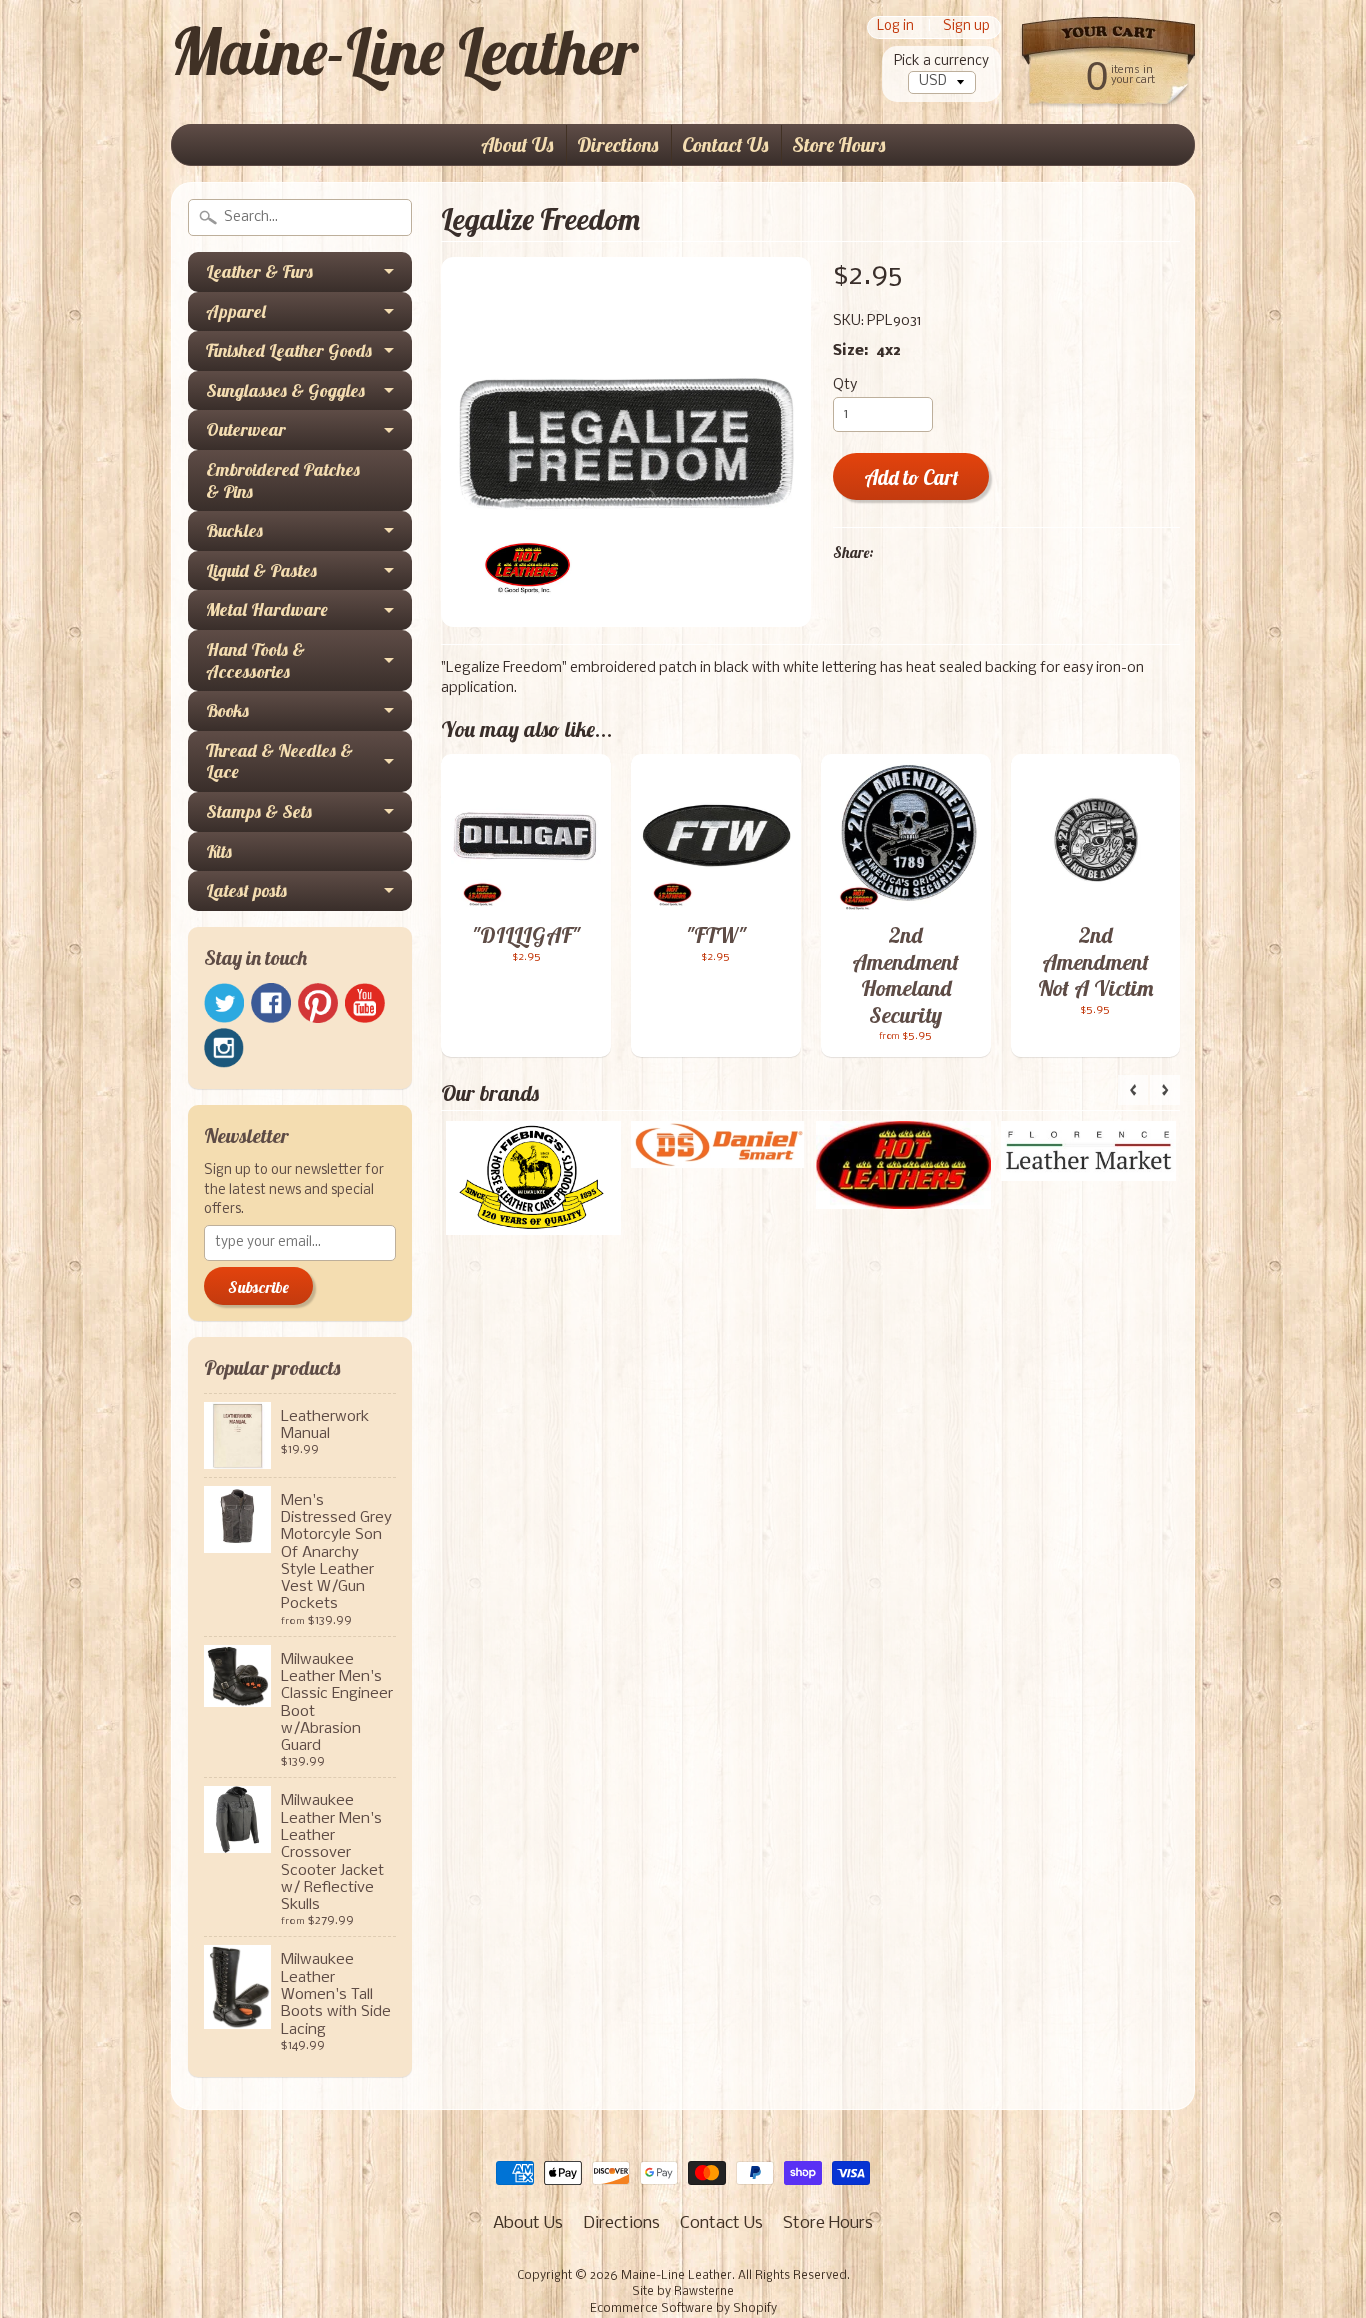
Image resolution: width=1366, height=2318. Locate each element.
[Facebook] (271, 1003)
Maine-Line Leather (404, 51)
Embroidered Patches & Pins (283, 480)
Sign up (966, 27)
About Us (517, 144)
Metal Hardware (267, 609)
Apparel (236, 311)
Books (227, 710)
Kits (219, 851)
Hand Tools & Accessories (255, 660)
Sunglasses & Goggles (285, 390)
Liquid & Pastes (261, 570)
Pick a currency (941, 61)
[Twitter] (224, 1003)
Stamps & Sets (259, 811)
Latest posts (246, 890)
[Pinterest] (318, 1003)
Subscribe (258, 1287)
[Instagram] (224, 1048)
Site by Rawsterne (683, 2292)
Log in (895, 27)
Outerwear (246, 429)
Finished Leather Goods (289, 350)
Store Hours (838, 144)
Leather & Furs (259, 271)
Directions (617, 144)
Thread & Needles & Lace (279, 761)
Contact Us (725, 144)
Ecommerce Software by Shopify (683, 2309)
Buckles (234, 530)
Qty (845, 385)
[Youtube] (365, 1003)
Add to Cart (911, 477)
